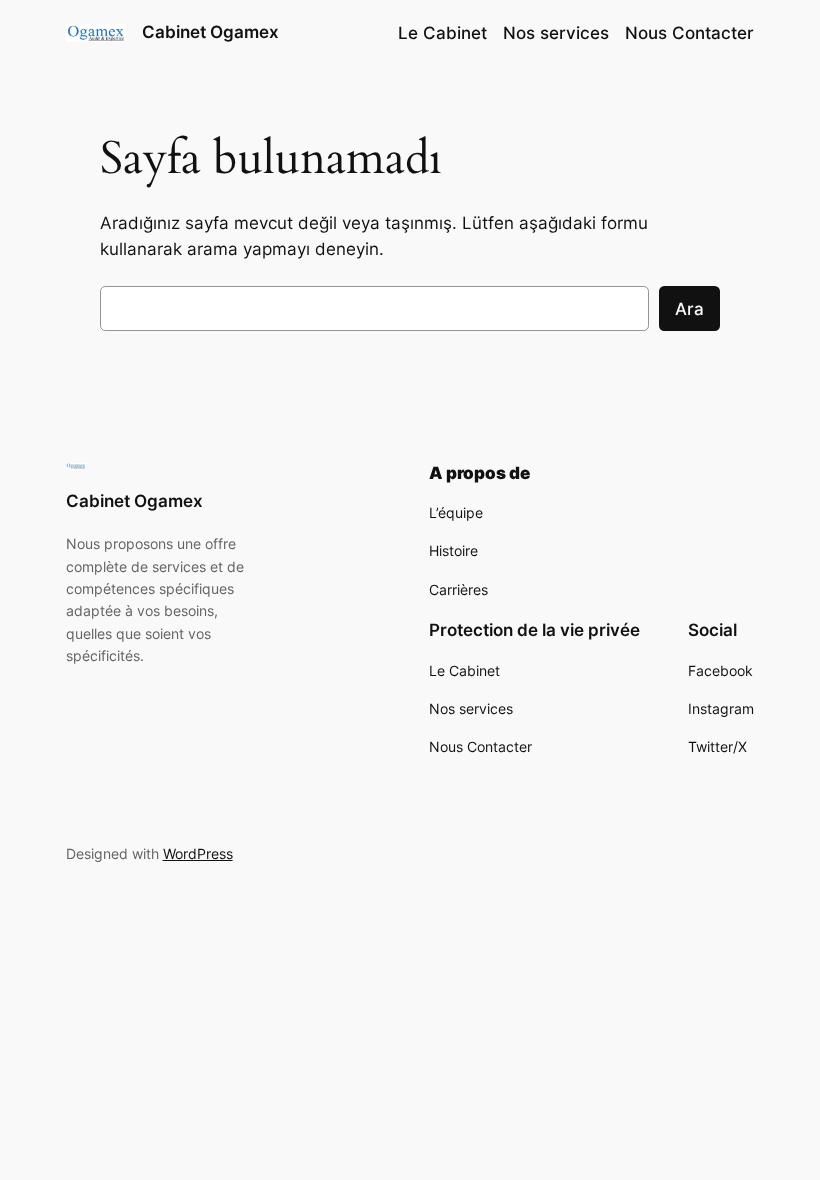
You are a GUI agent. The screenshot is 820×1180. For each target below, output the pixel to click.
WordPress (198, 853)
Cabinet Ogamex (210, 32)
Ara (689, 309)
